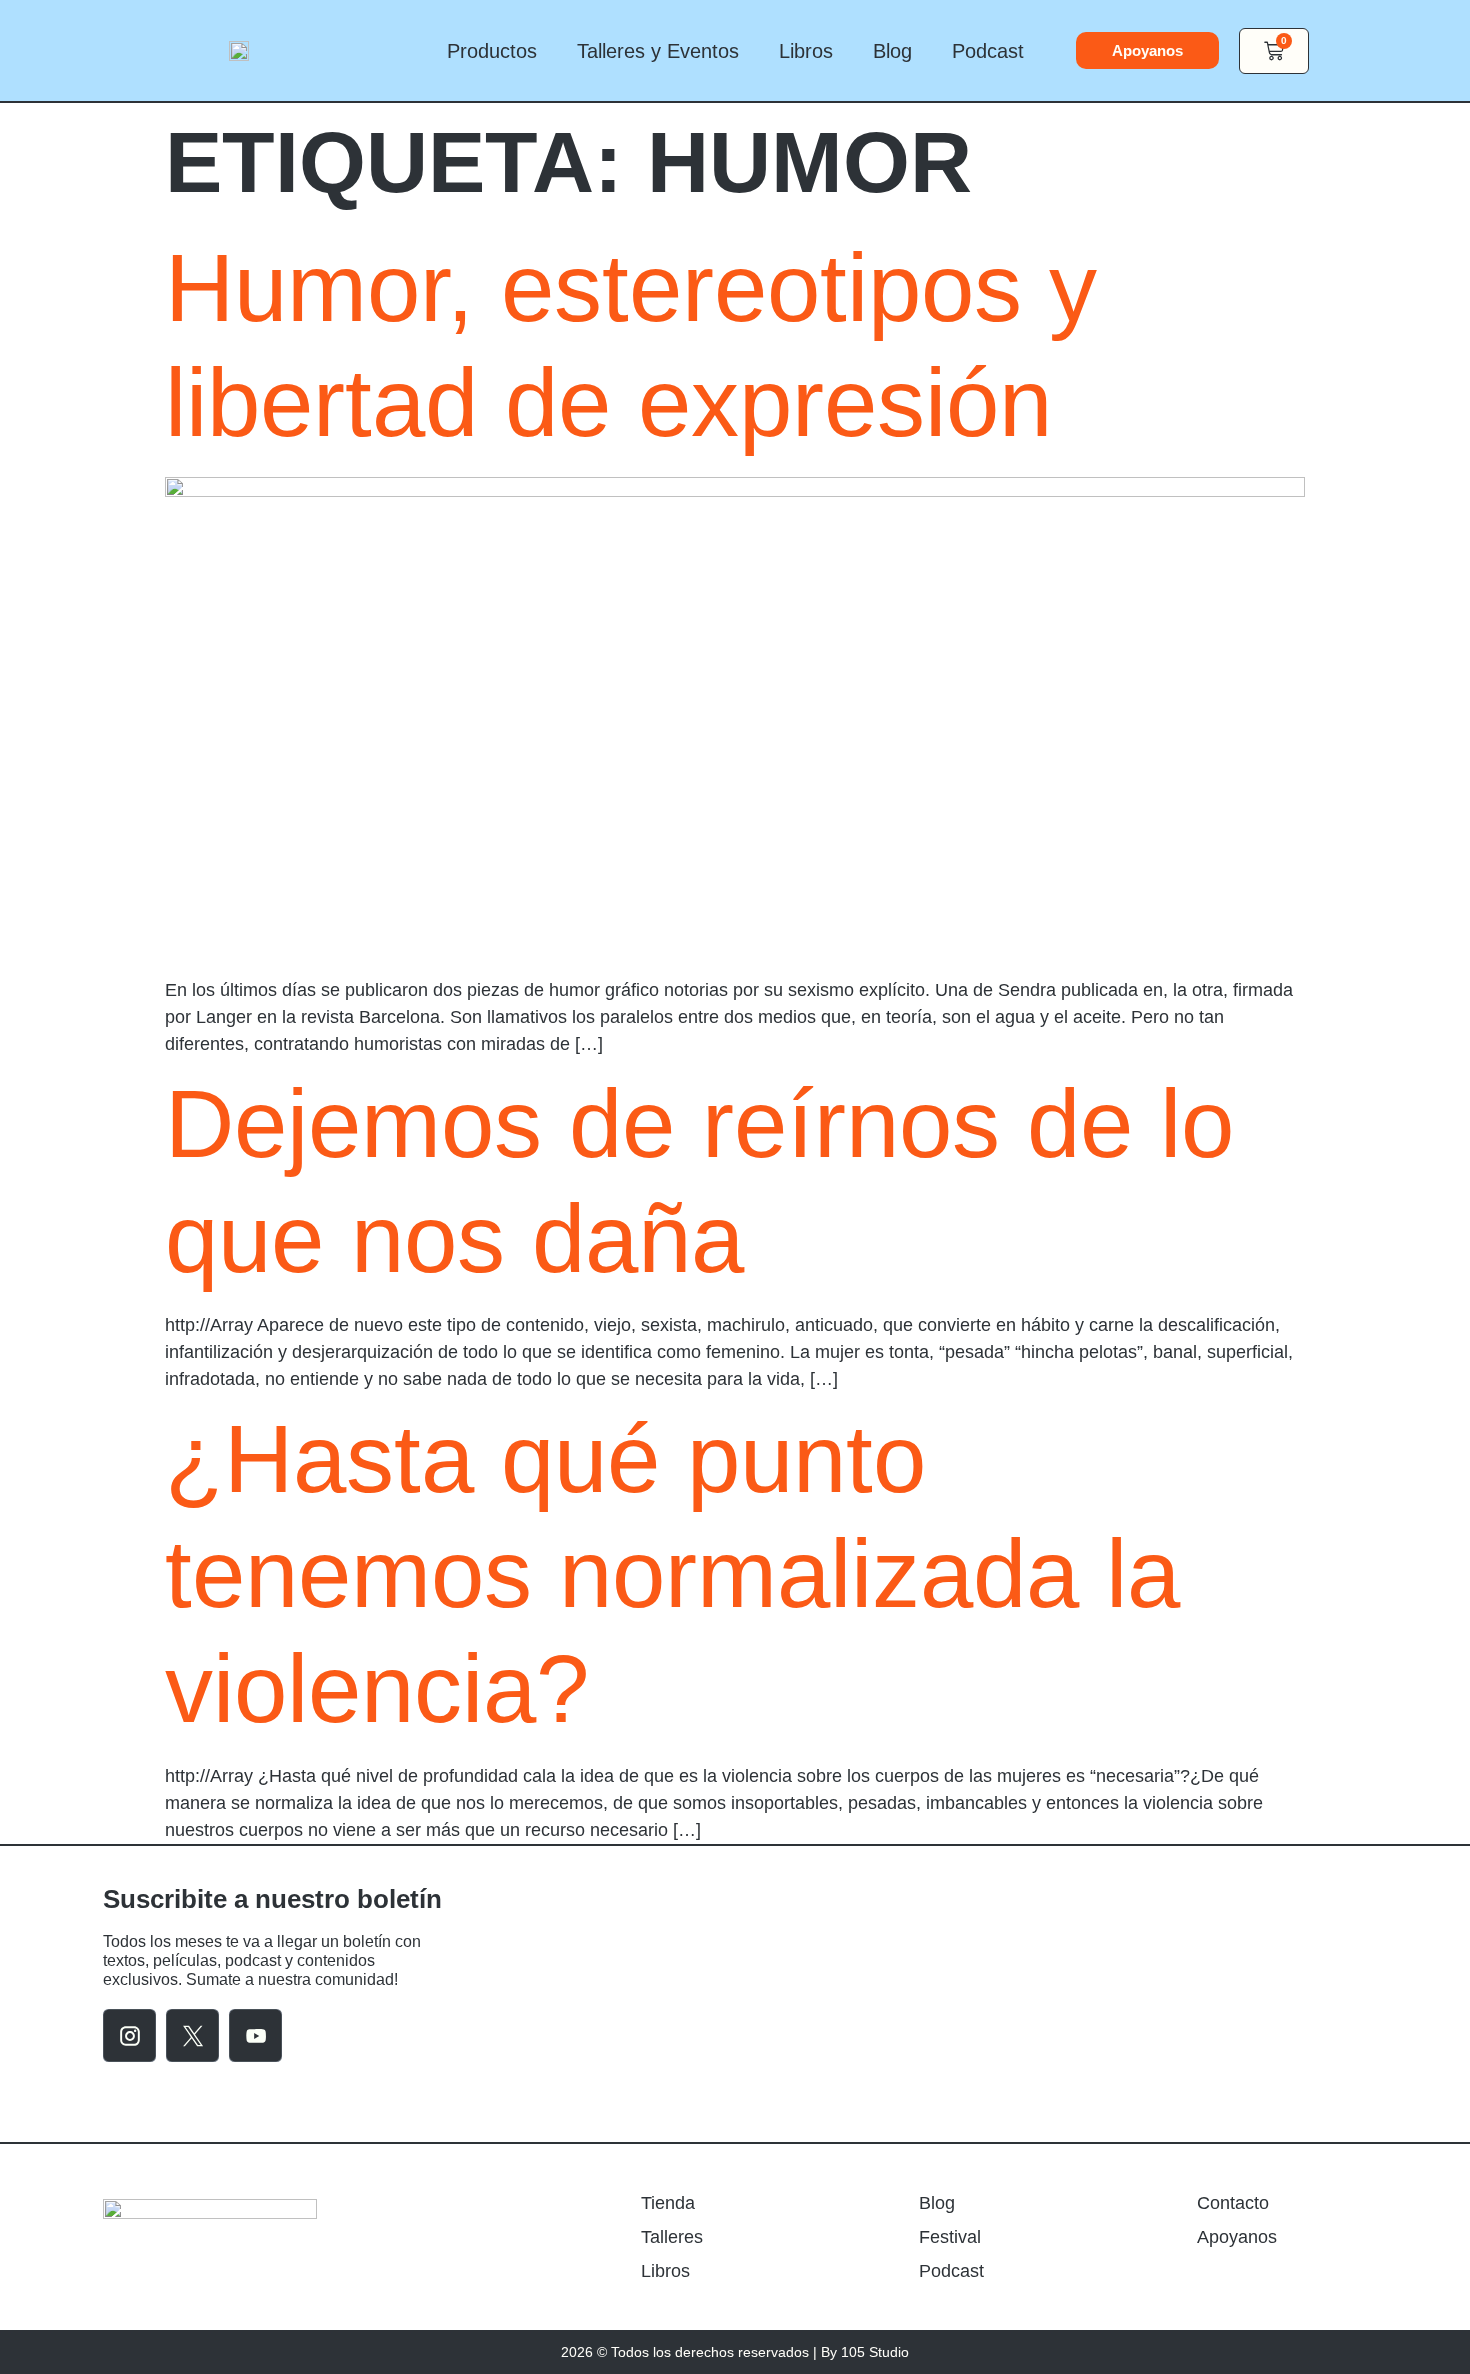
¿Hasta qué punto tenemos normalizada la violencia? (672, 1573)
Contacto (1233, 2203)
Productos (492, 51)
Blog (892, 51)
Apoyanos (1237, 2237)
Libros (806, 51)
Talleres (672, 2237)
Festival (950, 2237)
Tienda (668, 2203)
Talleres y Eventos (658, 51)
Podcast (988, 51)
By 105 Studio (865, 2352)
